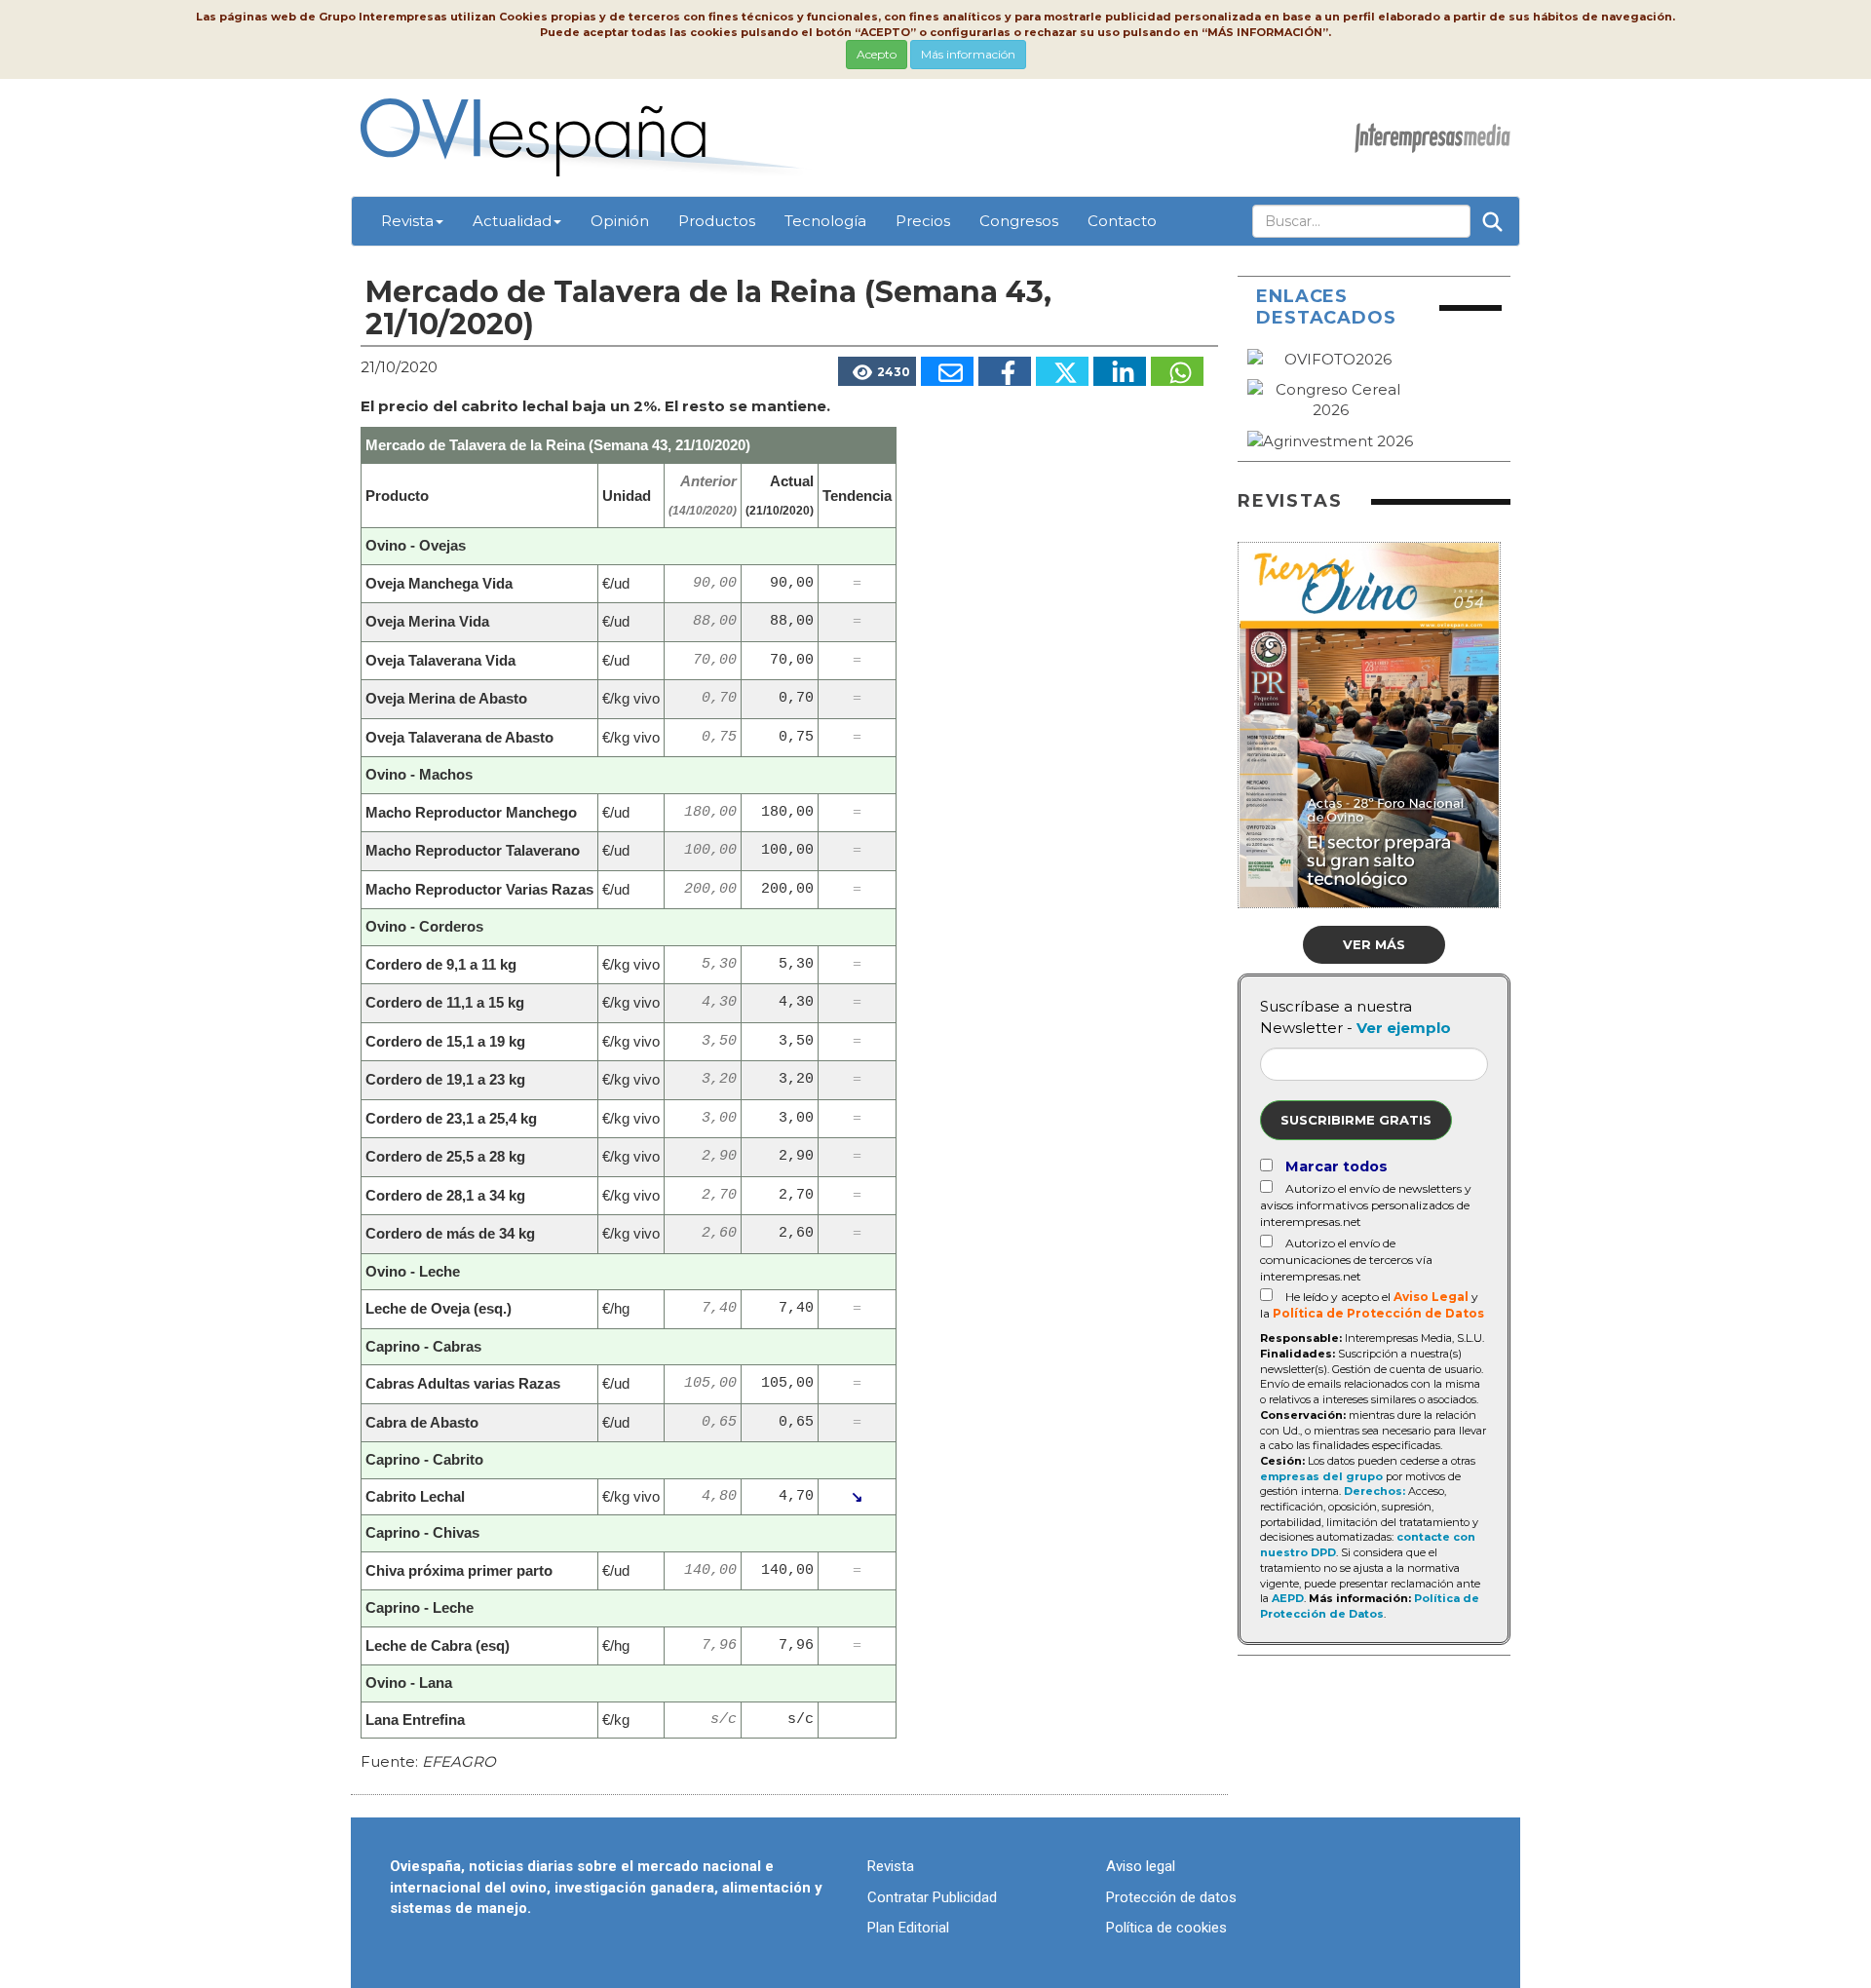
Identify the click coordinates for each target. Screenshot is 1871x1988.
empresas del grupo (1321, 1476)
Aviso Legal (1431, 1297)
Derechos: (1375, 1491)
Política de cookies (1166, 1928)
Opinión (620, 221)
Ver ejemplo (1404, 1028)
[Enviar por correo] (947, 371)
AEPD (1288, 1598)
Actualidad (512, 221)
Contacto (1122, 221)
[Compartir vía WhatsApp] (1177, 371)
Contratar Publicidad (932, 1897)
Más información (968, 54)
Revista (407, 221)
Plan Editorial (908, 1928)
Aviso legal (1141, 1866)
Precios (923, 221)
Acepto (877, 54)
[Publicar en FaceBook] (1005, 371)
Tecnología (825, 221)
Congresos (1019, 221)
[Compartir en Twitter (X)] (1062, 371)
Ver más (1374, 944)
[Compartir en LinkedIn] (1120, 371)
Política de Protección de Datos (1378, 1313)
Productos (717, 221)
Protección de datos (1171, 1897)
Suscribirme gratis (1356, 1120)
